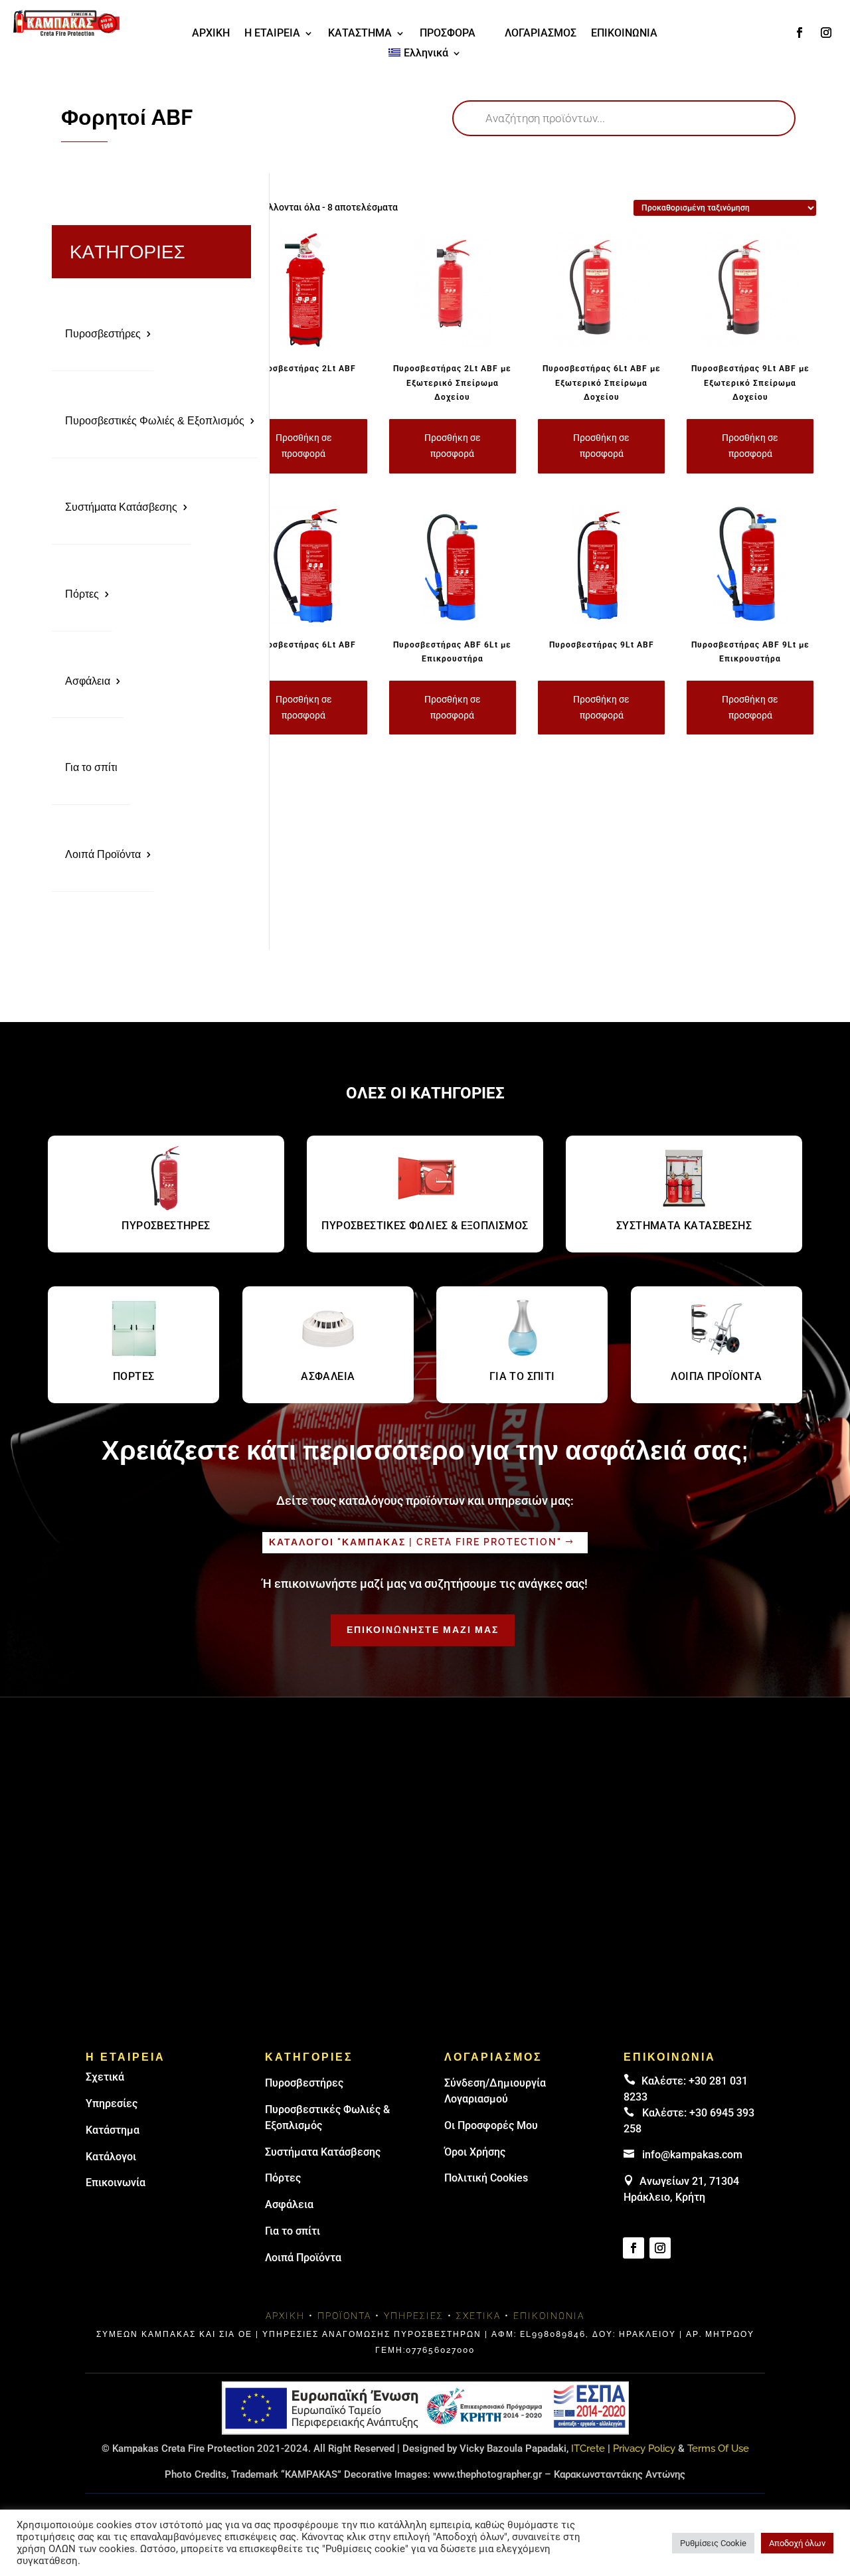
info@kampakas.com (692, 2155)
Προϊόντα (344, 2316)
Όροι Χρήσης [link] (475, 2152)
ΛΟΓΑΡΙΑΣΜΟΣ (541, 34)
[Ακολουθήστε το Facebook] (800, 33)
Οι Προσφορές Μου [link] (491, 2125)
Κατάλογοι (111, 2157)
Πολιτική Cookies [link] (486, 2178)
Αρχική (285, 2316)
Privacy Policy (644, 2448)
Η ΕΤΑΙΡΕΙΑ (272, 34)
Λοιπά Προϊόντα (103, 854)
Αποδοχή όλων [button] (797, 2543)
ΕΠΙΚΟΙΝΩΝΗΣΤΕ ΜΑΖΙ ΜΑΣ (423, 1630)
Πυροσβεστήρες (103, 334)
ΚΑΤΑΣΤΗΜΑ (360, 34)
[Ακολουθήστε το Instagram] (826, 33)
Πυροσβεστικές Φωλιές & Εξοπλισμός (155, 421)
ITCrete (588, 2448)
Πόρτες (82, 594)
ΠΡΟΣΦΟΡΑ (448, 34)
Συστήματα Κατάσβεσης (121, 507)
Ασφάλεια (88, 681)
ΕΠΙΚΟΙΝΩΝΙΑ (624, 34)
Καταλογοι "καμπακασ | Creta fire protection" (415, 1542)
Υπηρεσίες (112, 2104)
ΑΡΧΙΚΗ (211, 34)
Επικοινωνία (116, 2183)
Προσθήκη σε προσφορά (304, 446)
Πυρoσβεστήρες (304, 2083)
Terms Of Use (718, 2448)
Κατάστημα (113, 2130)
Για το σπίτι (91, 767)
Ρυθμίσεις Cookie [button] (713, 2543)
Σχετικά (105, 2077)
